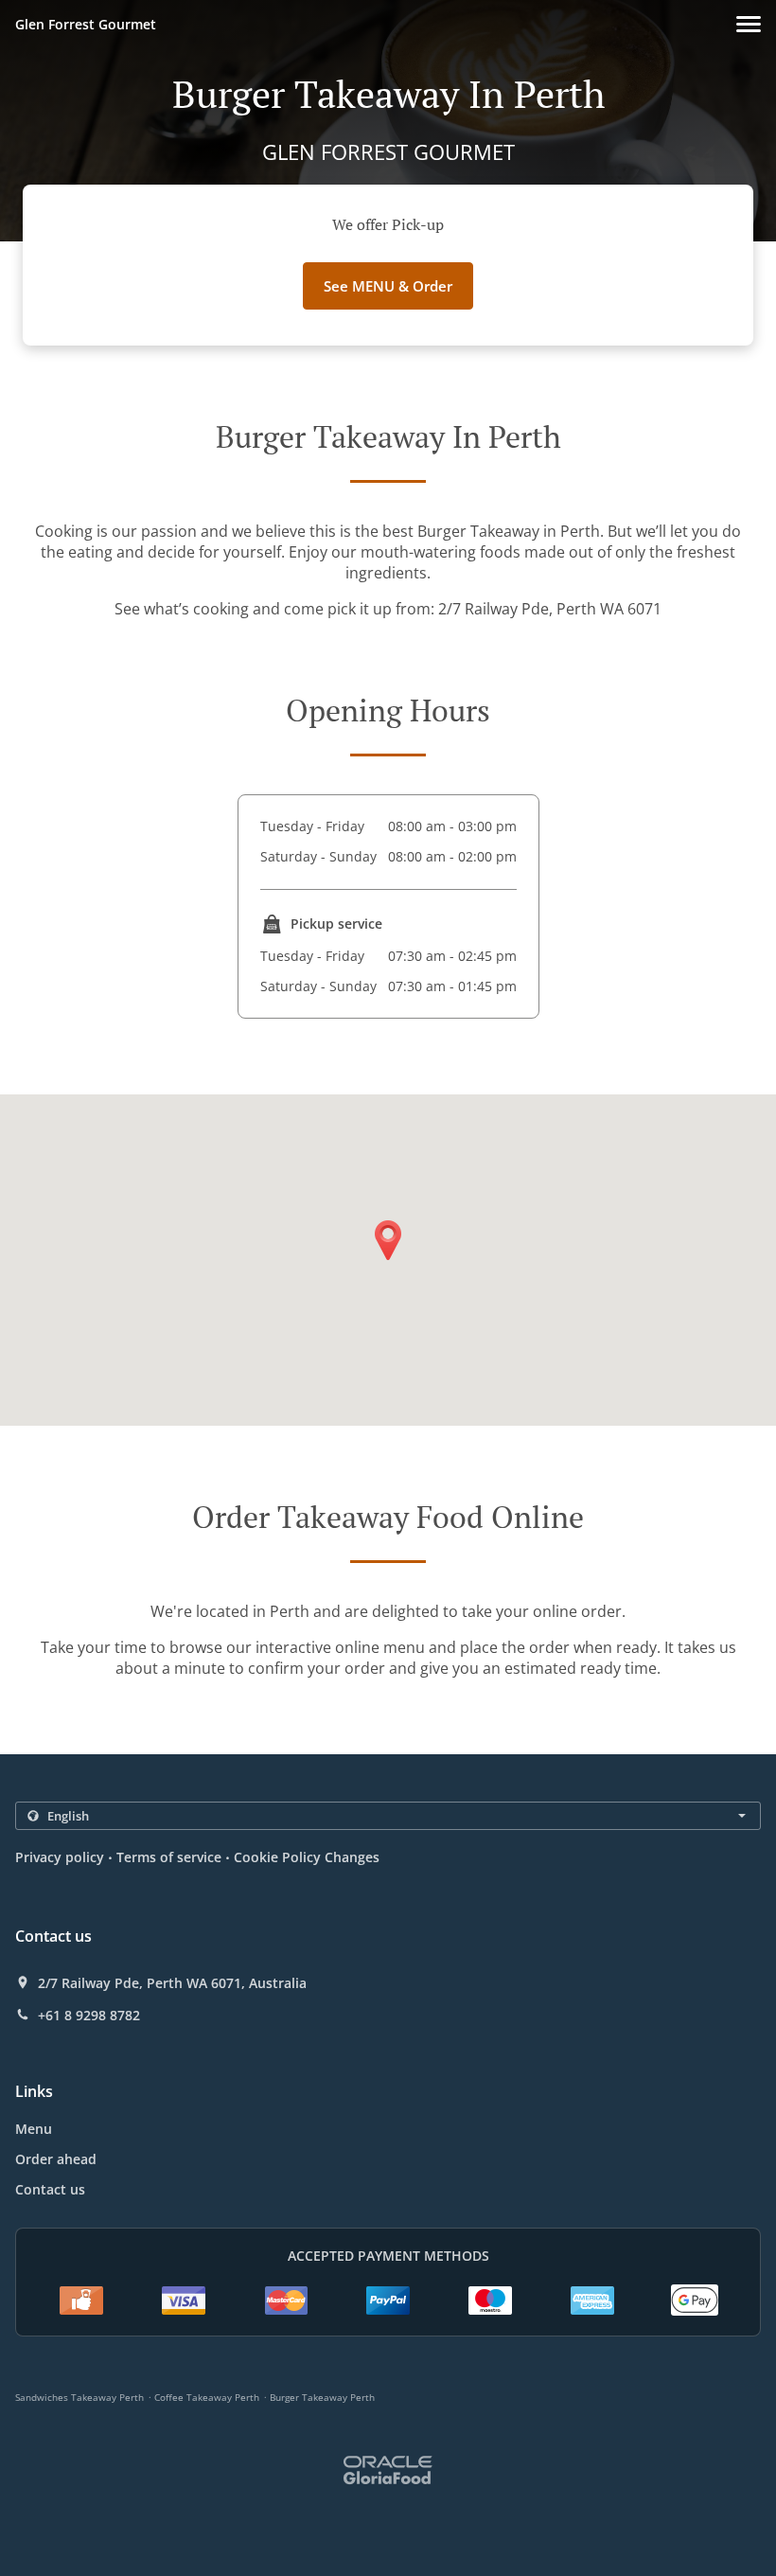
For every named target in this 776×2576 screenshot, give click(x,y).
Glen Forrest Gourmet (86, 24)
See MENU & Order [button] (388, 286)
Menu (34, 2129)
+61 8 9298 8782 (89, 2016)
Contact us (50, 2189)
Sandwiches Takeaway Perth (79, 2397)
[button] (749, 24)
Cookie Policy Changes (307, 1857)
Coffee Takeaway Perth (207, 2397)
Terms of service (169, 1857)
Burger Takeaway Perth (322, 2397)
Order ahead (56, 2159)
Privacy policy (60, 1857)
